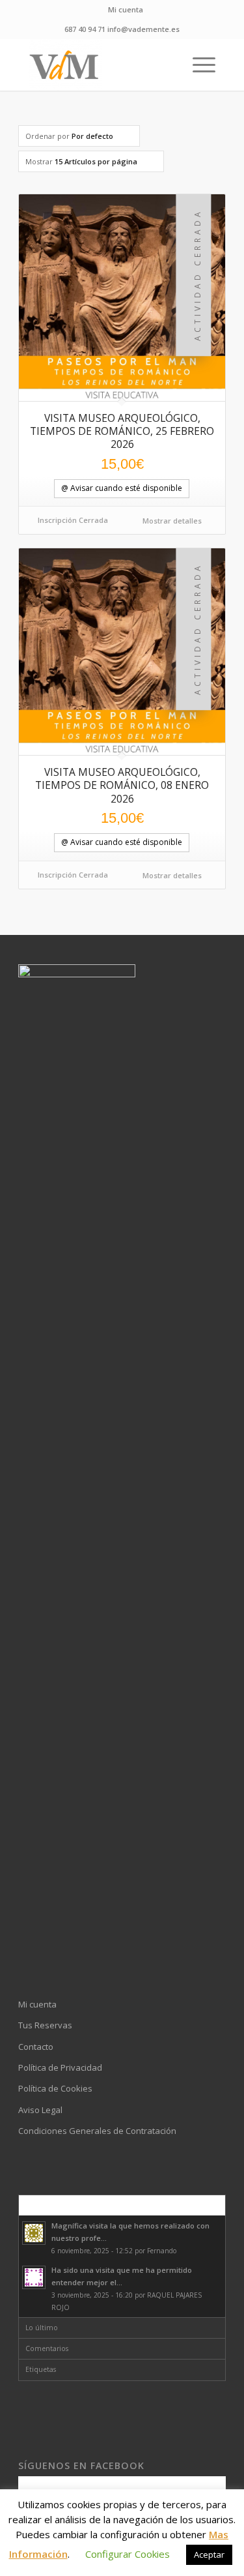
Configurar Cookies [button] (128, 2554)
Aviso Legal (40, 2110)
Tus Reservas (45, 2025)
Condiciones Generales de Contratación (97, 2131)
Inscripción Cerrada (73, 520)
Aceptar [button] (209, 2554)
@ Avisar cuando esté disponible (122, 488)
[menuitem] (126, 10)
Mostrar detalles (171, 521)
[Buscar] (167, 65)
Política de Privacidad (60, 2067)
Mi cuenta (126, 9)
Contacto (36, 2047)
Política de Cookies (55, 2088)
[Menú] (197, 65)
